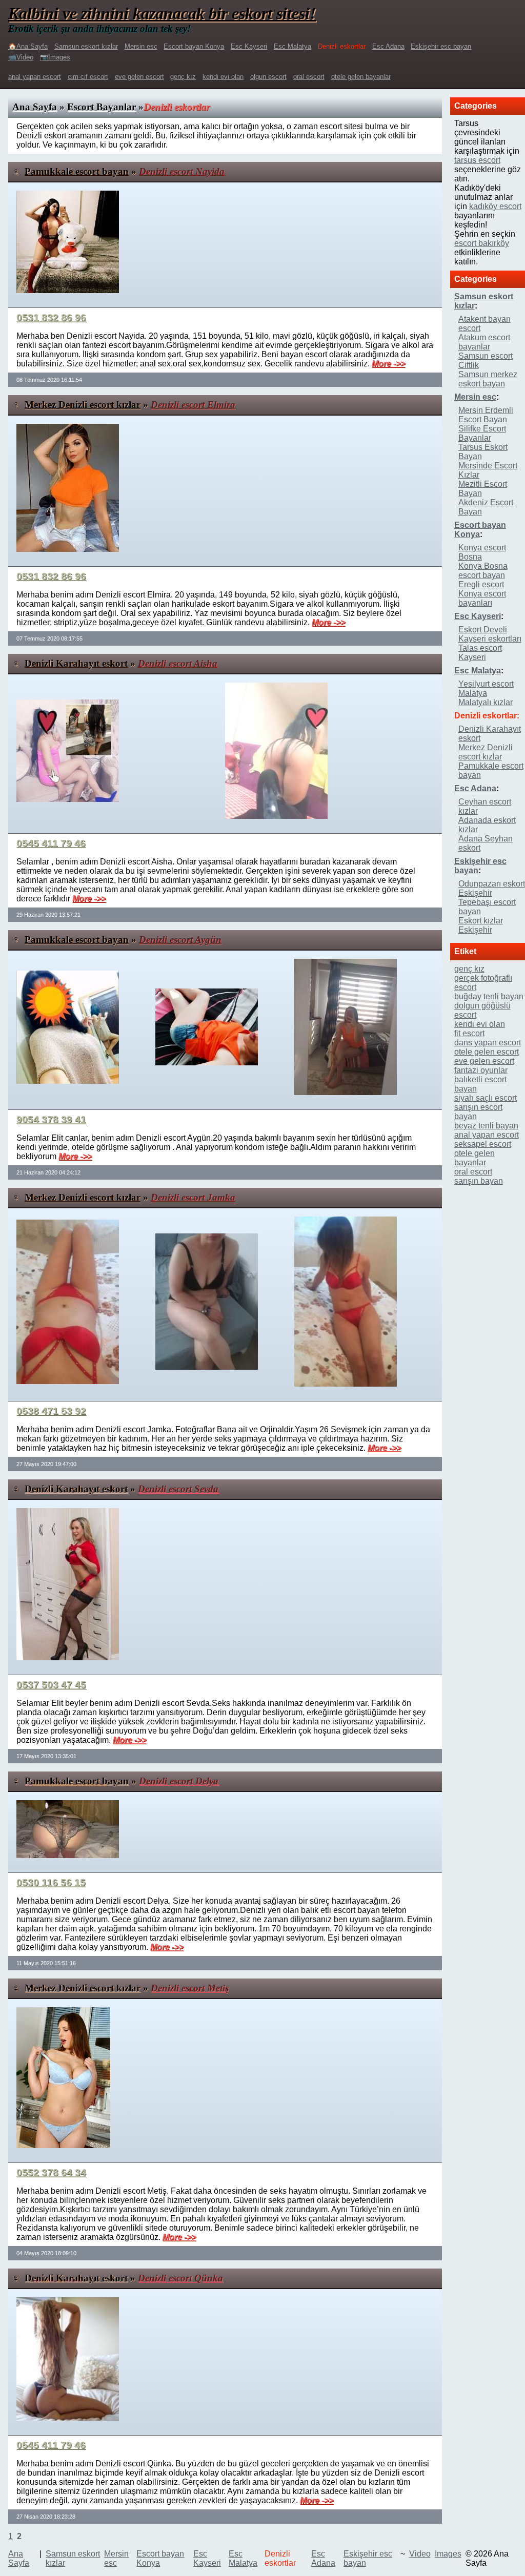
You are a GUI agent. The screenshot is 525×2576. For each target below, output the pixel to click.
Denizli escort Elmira (193, 405)
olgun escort (268, 77)
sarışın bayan (479, 1181)
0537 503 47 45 (51, 1685)
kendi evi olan (223, 77)
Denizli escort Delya (179, 1781)
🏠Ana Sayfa (28, 46)
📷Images (55, 57)
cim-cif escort (88, 77)
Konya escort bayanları (482, 598)
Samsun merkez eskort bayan (488, 379)
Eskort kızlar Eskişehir (481, 925)
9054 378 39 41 (51, 1119)
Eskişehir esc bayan (441, 46)
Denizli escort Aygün (180, 940)
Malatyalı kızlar (486, 702)
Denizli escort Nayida (182, 171)
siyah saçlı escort (486, 1098)
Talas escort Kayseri (480, 653)
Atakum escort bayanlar (484, 342)
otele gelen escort (487, 1052)
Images (448, 2554)
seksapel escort (483, 1144)
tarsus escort (477, 160)
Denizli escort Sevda (178, 1489)
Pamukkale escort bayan (77, 171)
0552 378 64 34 (51, 2172)
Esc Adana (388, 46)
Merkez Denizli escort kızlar (83, 405)
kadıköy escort (495, 206)
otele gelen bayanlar (361, 77)
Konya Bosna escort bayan (483, 571)
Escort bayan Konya (194, 46)
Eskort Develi (483, 630)
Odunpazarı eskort (492, 884)
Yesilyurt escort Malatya (486, 688)
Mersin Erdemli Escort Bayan (486, 415)
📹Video (21, 57)
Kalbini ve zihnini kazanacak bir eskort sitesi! (162, 13)
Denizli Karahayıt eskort (76, 663)
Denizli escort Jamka (193, 1197)
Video (420, 2554)
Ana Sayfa (35, 107)
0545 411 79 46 (51, 843)
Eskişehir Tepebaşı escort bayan (487, 902)
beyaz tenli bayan (486, 1126)
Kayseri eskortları (490, 639)
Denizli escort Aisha (178, 663)
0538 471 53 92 (51, 1411)
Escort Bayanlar (102, 107)
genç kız (183, 77)
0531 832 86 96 (51, 317)
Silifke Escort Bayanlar (482, 433)
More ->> (388, 364)
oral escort (309, 77)
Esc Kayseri (249, 46)
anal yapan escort (35, 77)
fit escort (469, 1033)
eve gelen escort (139, 77)
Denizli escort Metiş (190, 1988)
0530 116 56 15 (51, 1882)
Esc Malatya (292, 46)
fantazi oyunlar (481, 1070)
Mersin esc (141, 46)
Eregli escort (481, 584)
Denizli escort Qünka (180, 2278)
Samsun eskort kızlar (86, 46)
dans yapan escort (488, 1043)
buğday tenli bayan (489, 996)
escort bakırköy (482, 243)
